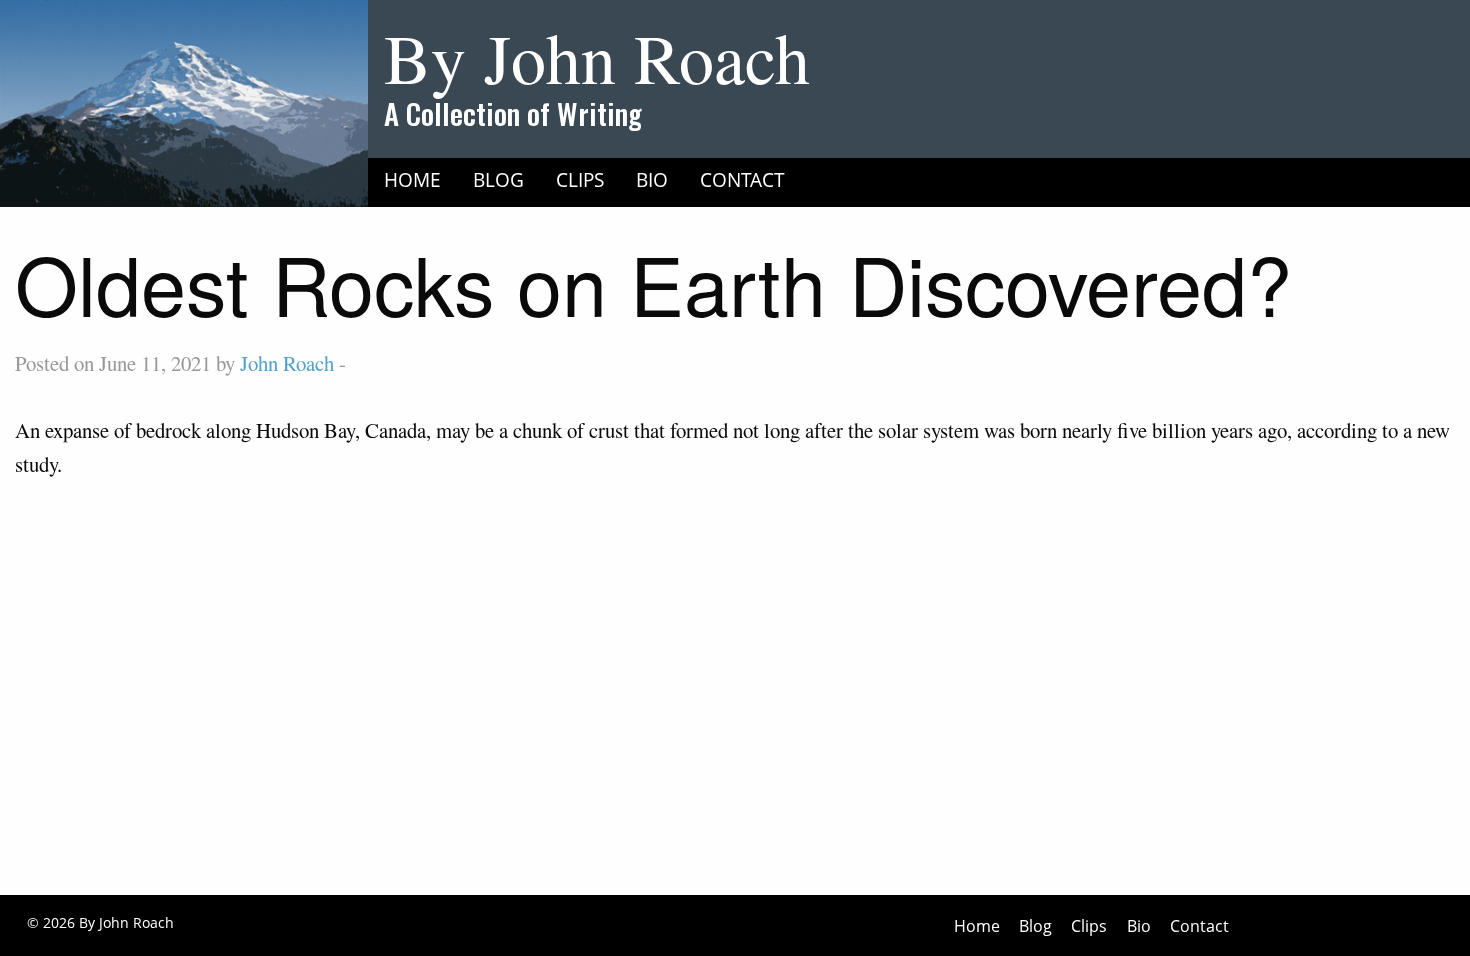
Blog (498, 179)
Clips (580, 179)
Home (412, 179)
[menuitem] (412, 179)
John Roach (287, 363)
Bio (652, 179)
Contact (742, 179)
